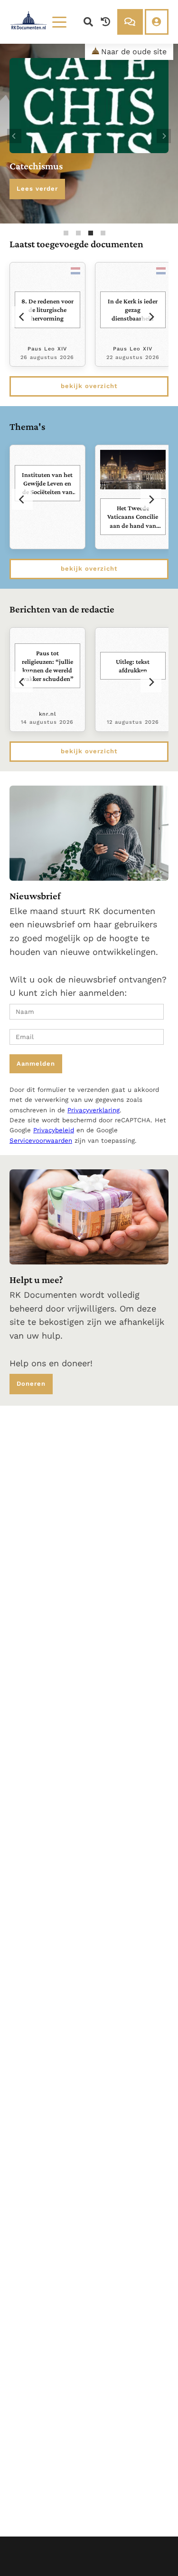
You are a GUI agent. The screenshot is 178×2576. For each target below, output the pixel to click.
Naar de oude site (134, 52)
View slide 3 (91, 233)
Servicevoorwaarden (41, 1141)
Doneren (31, 1384)
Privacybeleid (54, 1130)
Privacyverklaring (94, 1110)
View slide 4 (103, 233)
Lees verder (37, 189)
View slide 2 (78, 233)
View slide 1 (66, 233)
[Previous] (14, 136)
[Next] (164, 136)
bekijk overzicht (89, 386)
